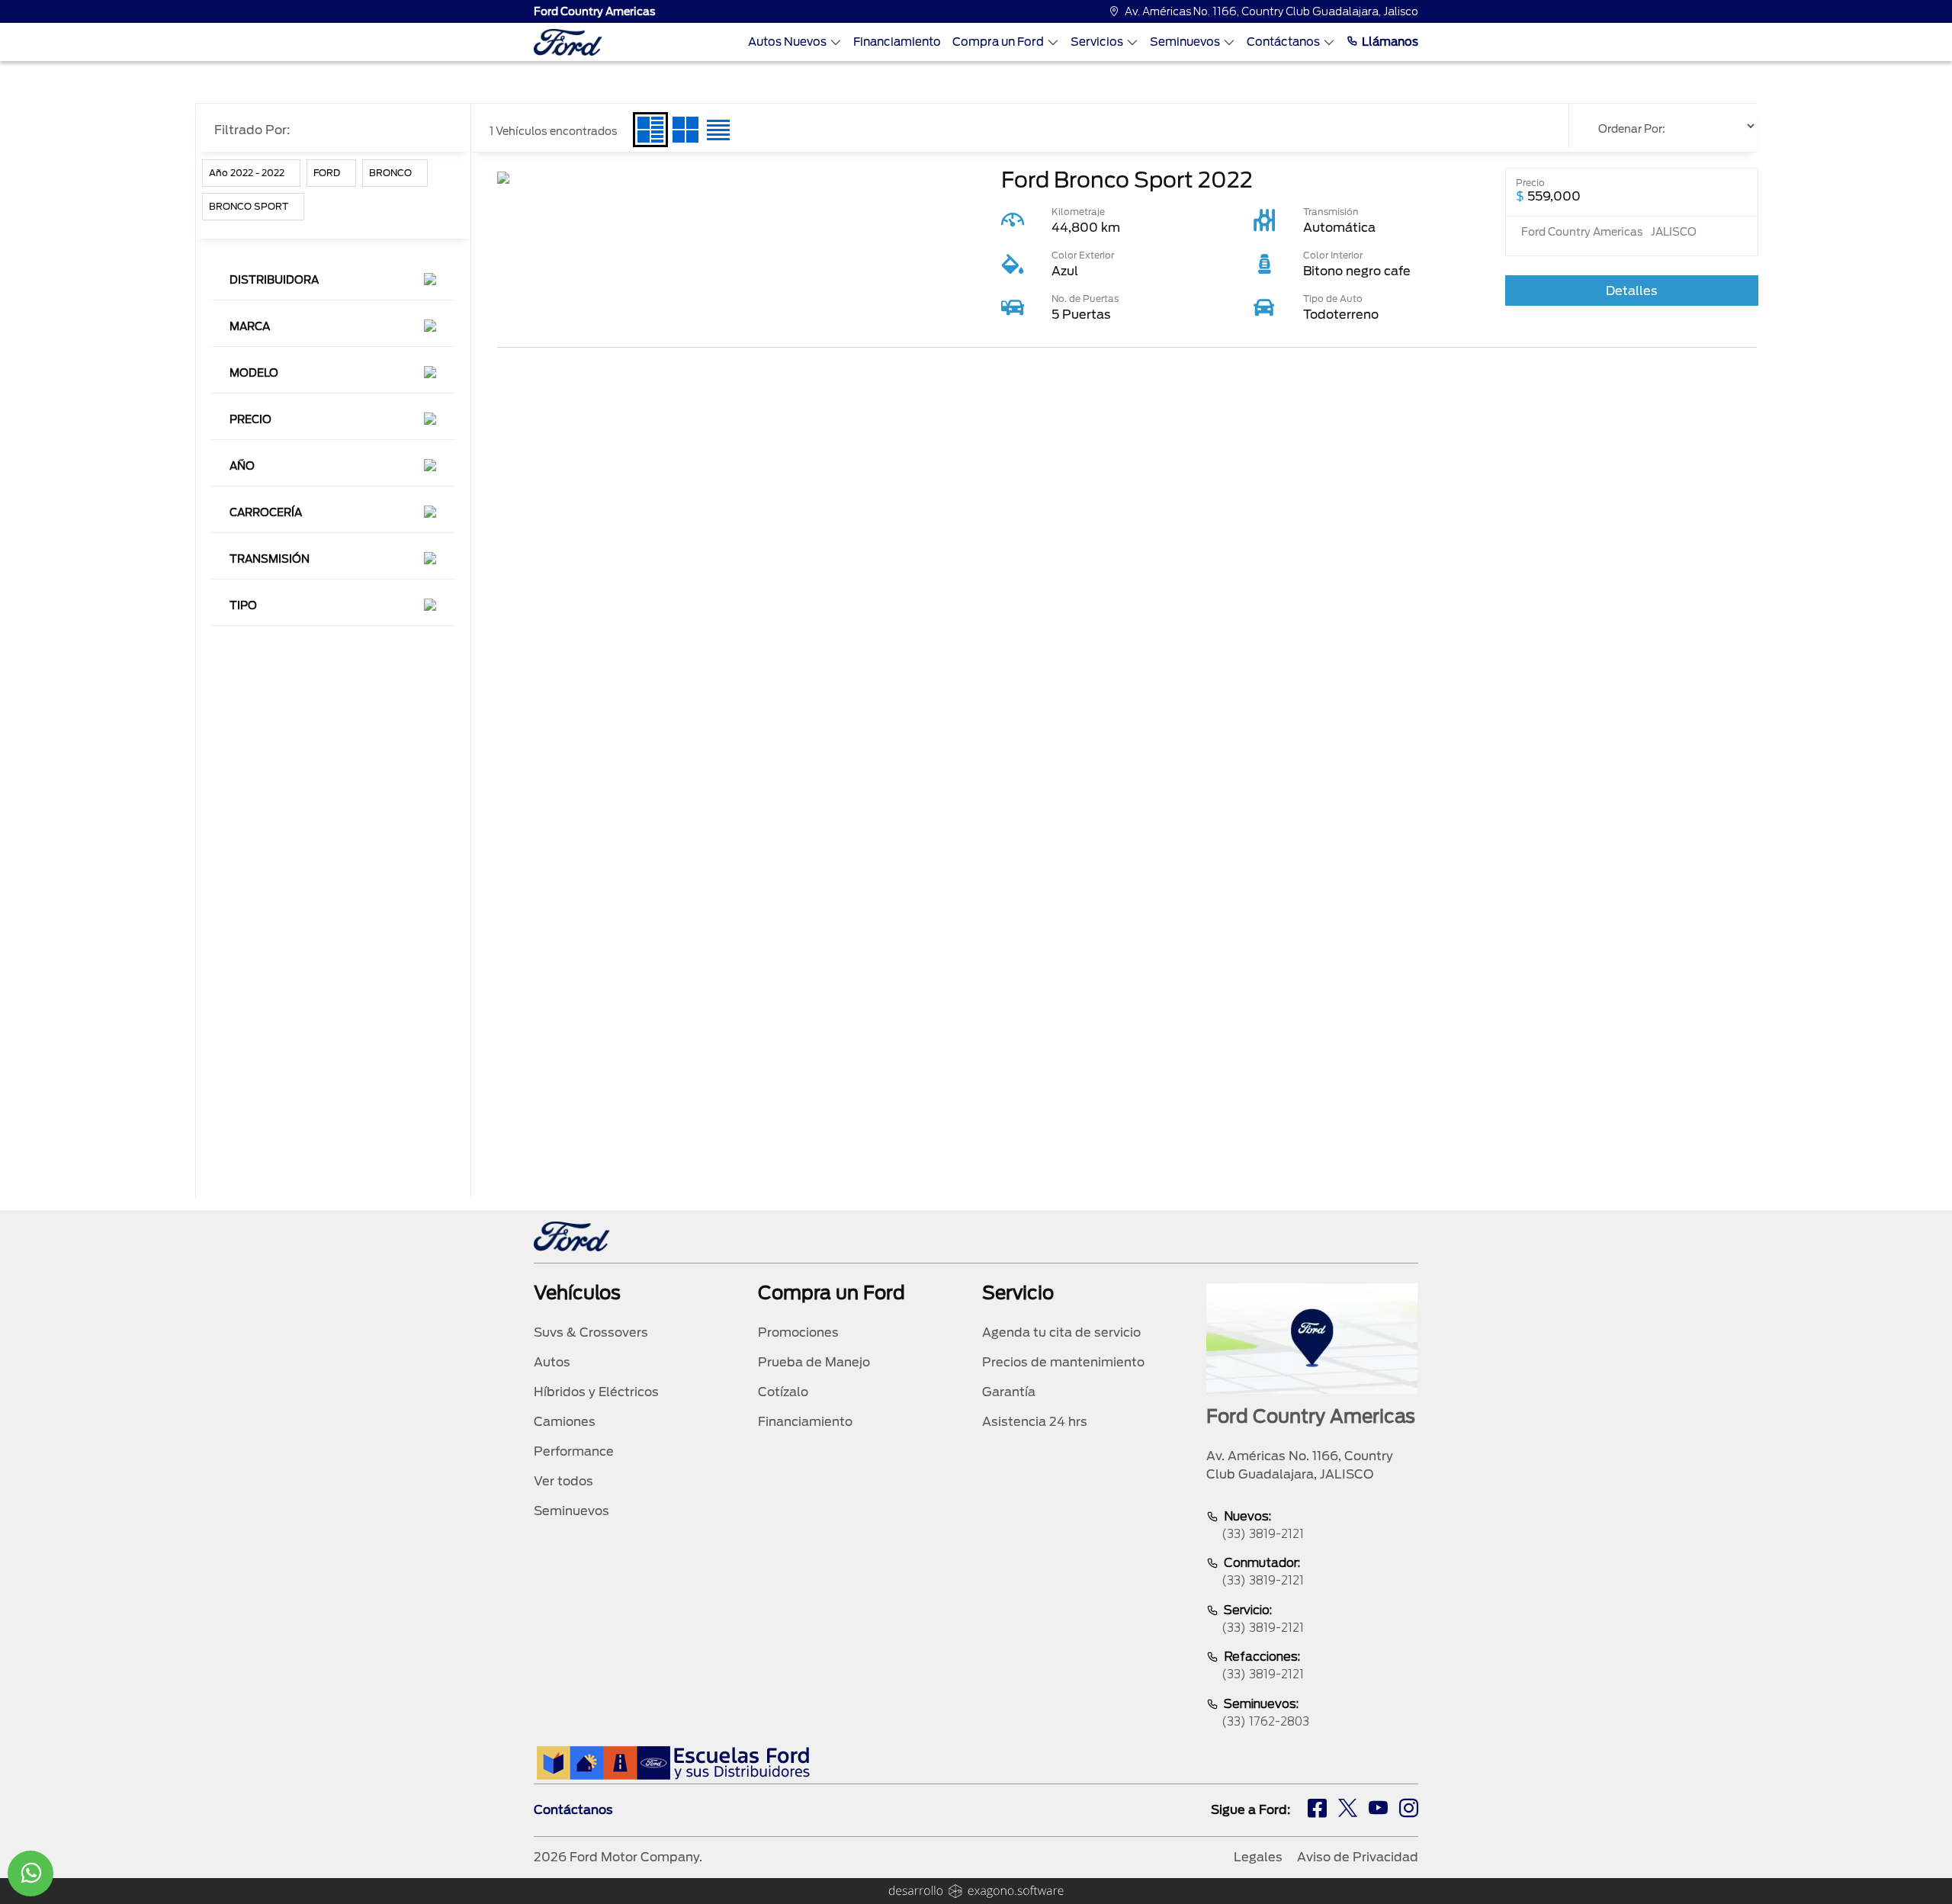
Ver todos (563, 1481)
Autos (552, 1362)
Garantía (1009, 1392)
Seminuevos (1185, 42)
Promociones (798, 1332)
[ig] (1409, 1810)
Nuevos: (1263, 1525)
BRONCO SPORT (249, 206)
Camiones (565, 1422)
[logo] (568, 42)
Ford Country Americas (595, 11)
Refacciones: (1263, 1665)
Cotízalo (783, 1392)
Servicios (1097, 42)
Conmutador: (1263, 1572)
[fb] (1317, 1810)
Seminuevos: (1265, 1713)
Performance (574, 1451)
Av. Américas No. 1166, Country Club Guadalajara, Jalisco (1271, 11)
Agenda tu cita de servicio (1061, 1332)
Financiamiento (897, 42)
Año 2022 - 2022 (247, 173)
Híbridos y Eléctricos (596, 1392)
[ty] (1378, 1810)
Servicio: (1263, 1619)
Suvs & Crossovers (591, 1332)
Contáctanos (1283, 42)
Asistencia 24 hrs (1035, 1422)
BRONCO (390, 173)
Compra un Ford (998, 42)
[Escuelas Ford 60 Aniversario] (673, 1763)
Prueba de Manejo (814, 1362)
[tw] (1348, 1810)
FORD (327, 173)
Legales (1258, 1857)
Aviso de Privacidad (1358, 1857)
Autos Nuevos (787, 42)
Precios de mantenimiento (1063, 1362)
